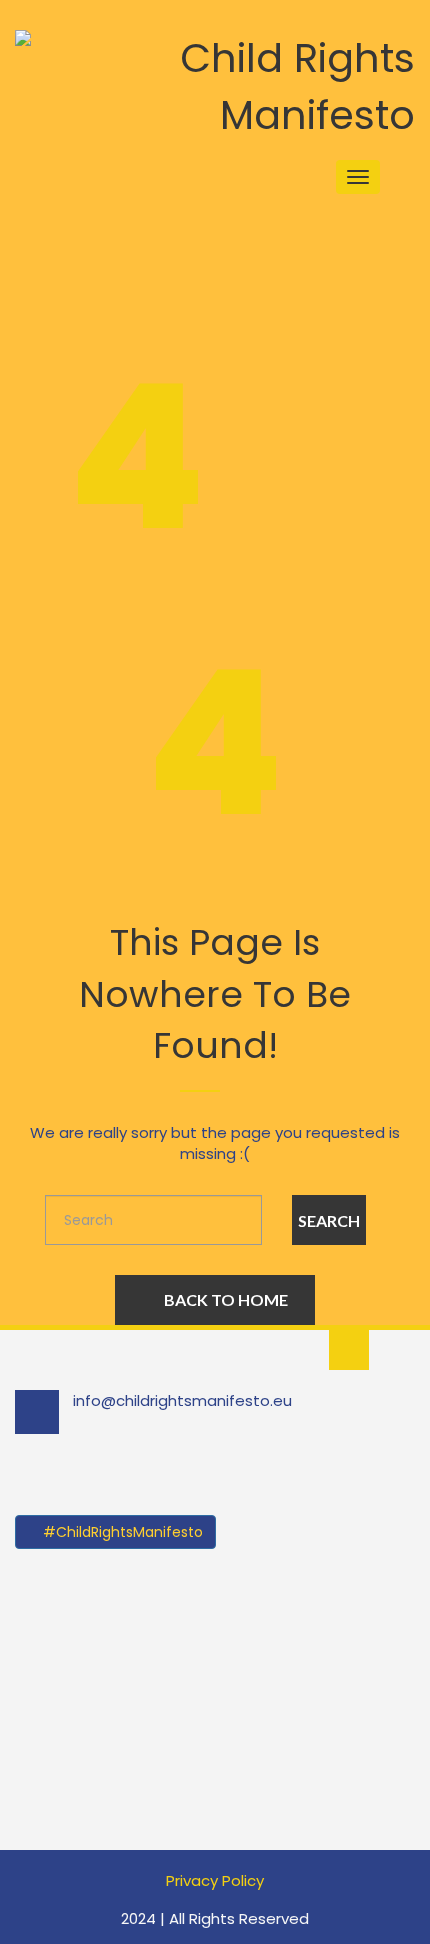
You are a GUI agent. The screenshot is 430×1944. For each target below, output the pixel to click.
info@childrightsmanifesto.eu (182, 1400)
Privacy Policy (215, 1880)
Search (329, 1220)
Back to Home (226, 1299)
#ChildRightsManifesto (121, 1532)
